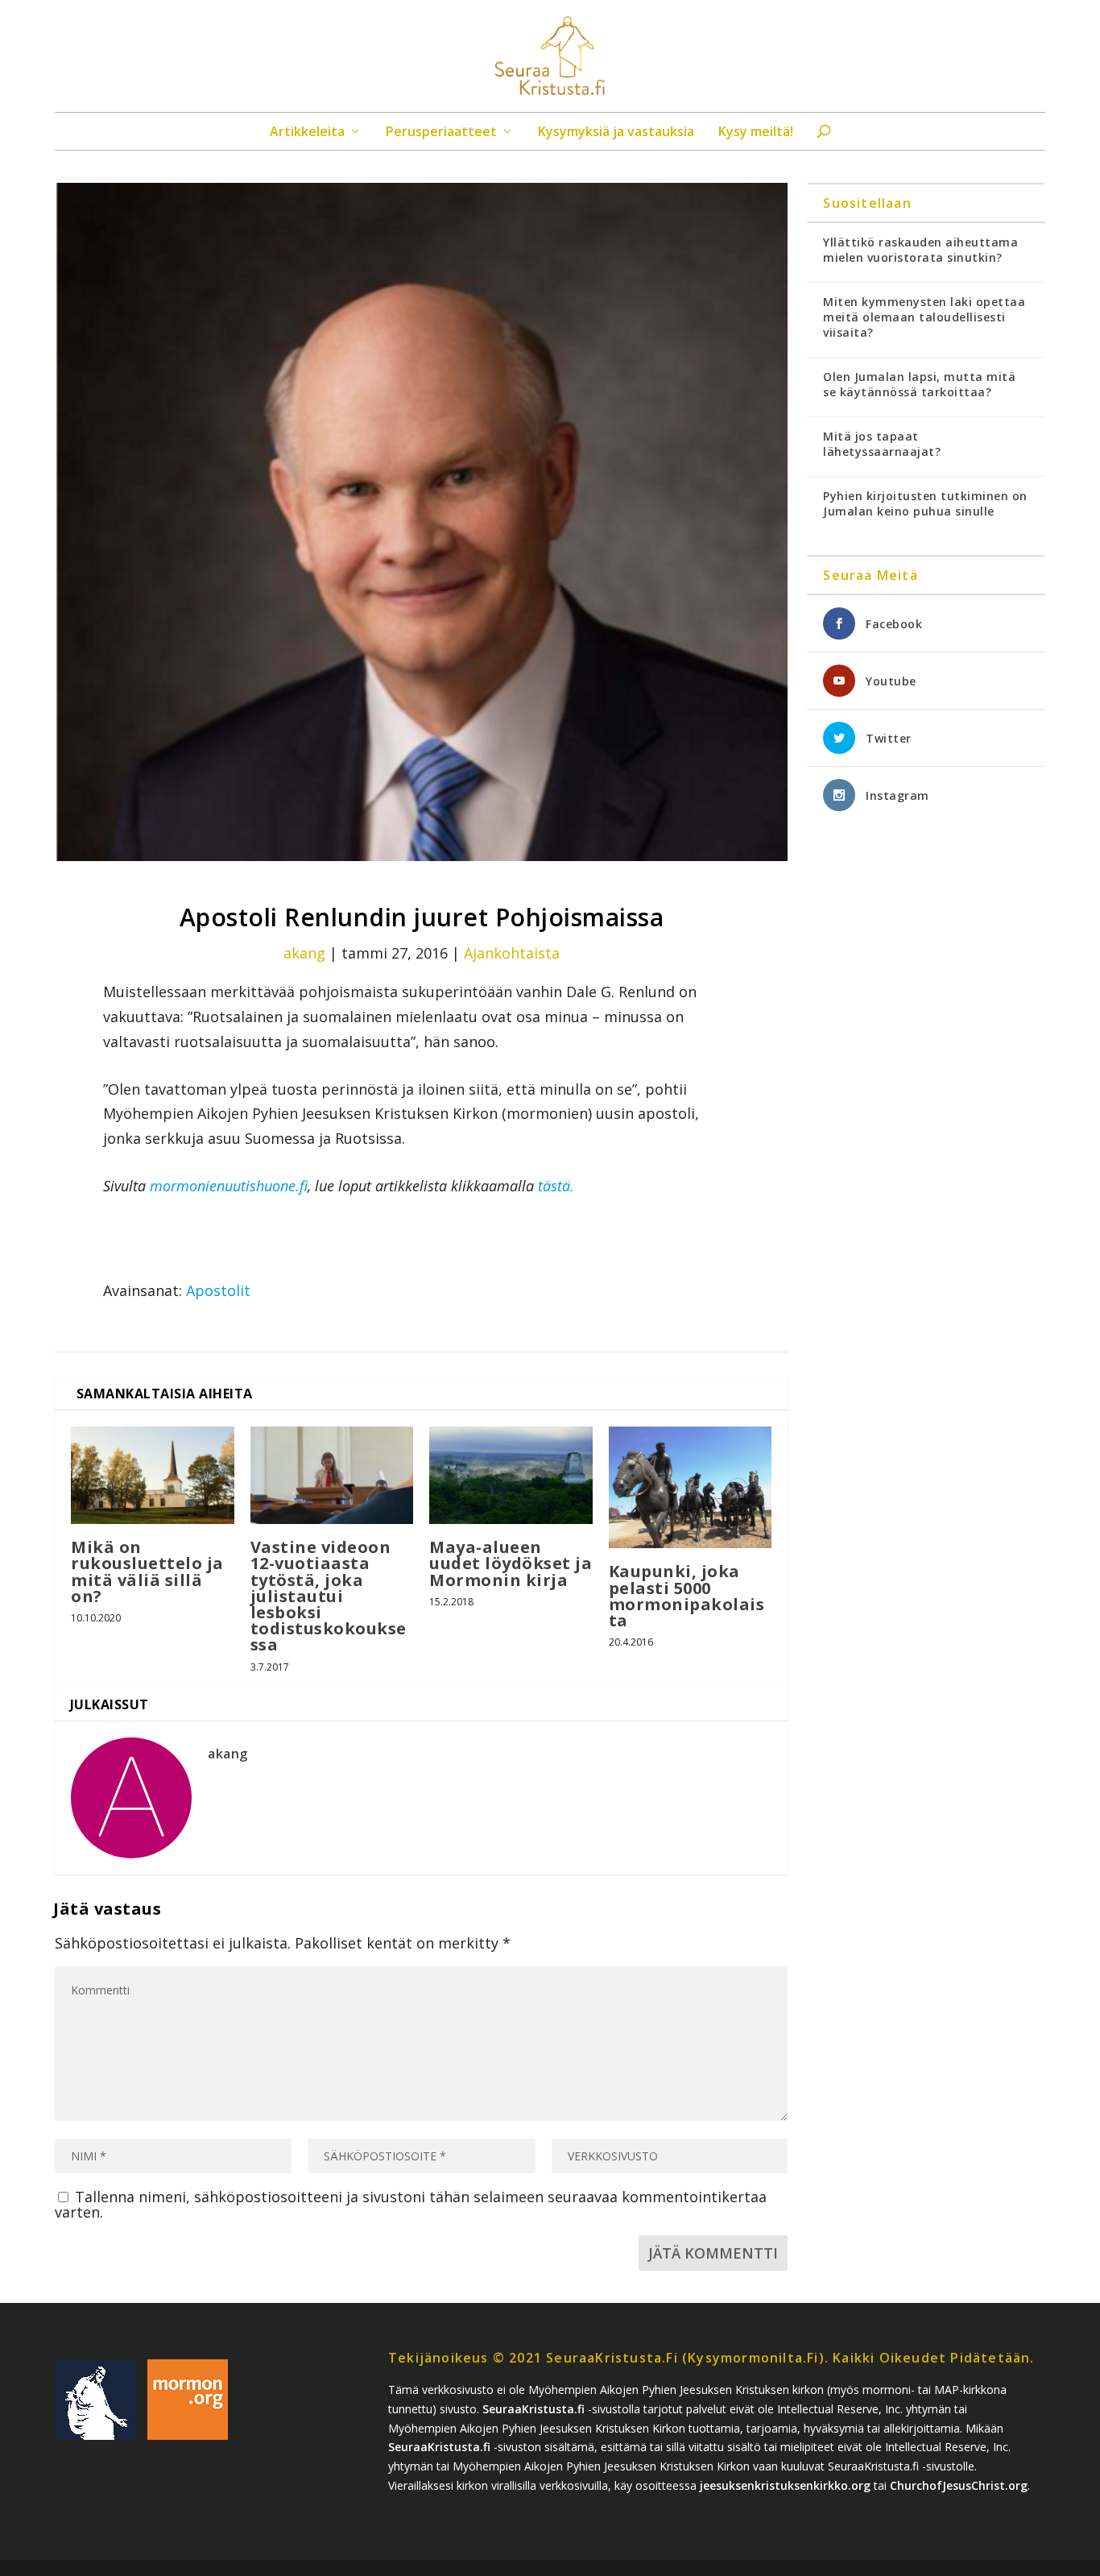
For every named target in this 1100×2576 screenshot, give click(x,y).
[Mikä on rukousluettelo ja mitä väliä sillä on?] (153, 1476)
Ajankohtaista (512, 953)
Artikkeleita (307, 133)
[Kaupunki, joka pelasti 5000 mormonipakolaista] (691, 1488)
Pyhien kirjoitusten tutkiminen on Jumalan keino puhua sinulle (925, 503)
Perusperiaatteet (441, 133)
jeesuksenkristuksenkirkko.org (785, 2485)
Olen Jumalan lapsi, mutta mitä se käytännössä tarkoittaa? (919, 384)
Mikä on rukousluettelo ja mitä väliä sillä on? (147, 1572)
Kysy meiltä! (756, 133)
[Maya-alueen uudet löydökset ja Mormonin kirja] (511, 1476)
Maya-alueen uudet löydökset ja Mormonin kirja (511, 1563)
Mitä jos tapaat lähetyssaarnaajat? (882, 444)
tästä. (556, 1186)
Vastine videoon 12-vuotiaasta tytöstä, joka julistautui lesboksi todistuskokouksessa (329, 1596)
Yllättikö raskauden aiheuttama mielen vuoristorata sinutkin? (920, 250)
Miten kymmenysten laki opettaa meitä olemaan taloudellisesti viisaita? (924, 317)
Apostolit (218, 1290)
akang (304, 953)
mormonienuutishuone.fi (229, 1186)
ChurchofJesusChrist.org (959, 2485)
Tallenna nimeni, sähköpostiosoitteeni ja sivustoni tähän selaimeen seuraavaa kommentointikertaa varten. (411, 2204)
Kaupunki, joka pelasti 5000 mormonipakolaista (687, 1596)
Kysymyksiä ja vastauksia (616, 133)
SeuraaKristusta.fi (533, 2409)
